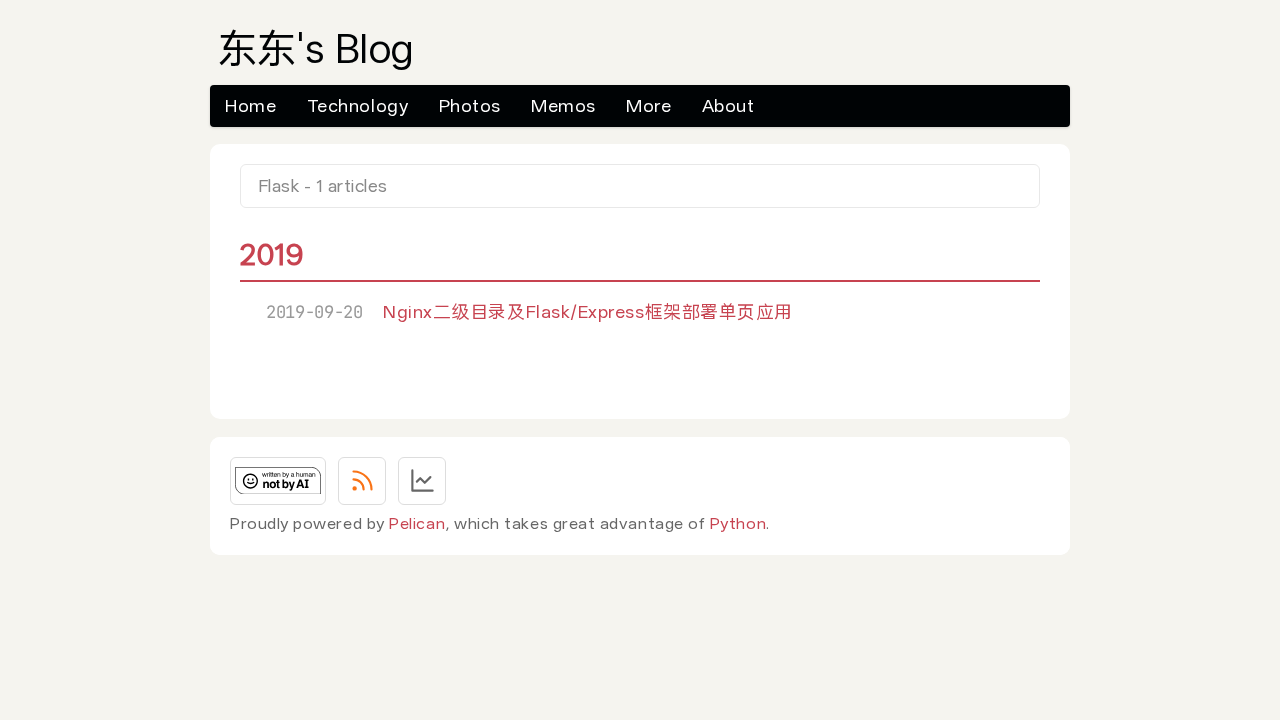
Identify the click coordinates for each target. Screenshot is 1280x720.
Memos (563, 105)
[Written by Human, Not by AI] (278, 481)
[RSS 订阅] (362, 481)
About (728, 105)
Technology (357, 105)
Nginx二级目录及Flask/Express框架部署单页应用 (588, 311)
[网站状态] (422, 481)
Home (250, 105)
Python (738, 523)
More (648, 105)
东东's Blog (316, 49)
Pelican (417, 523)
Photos (470, 105)
